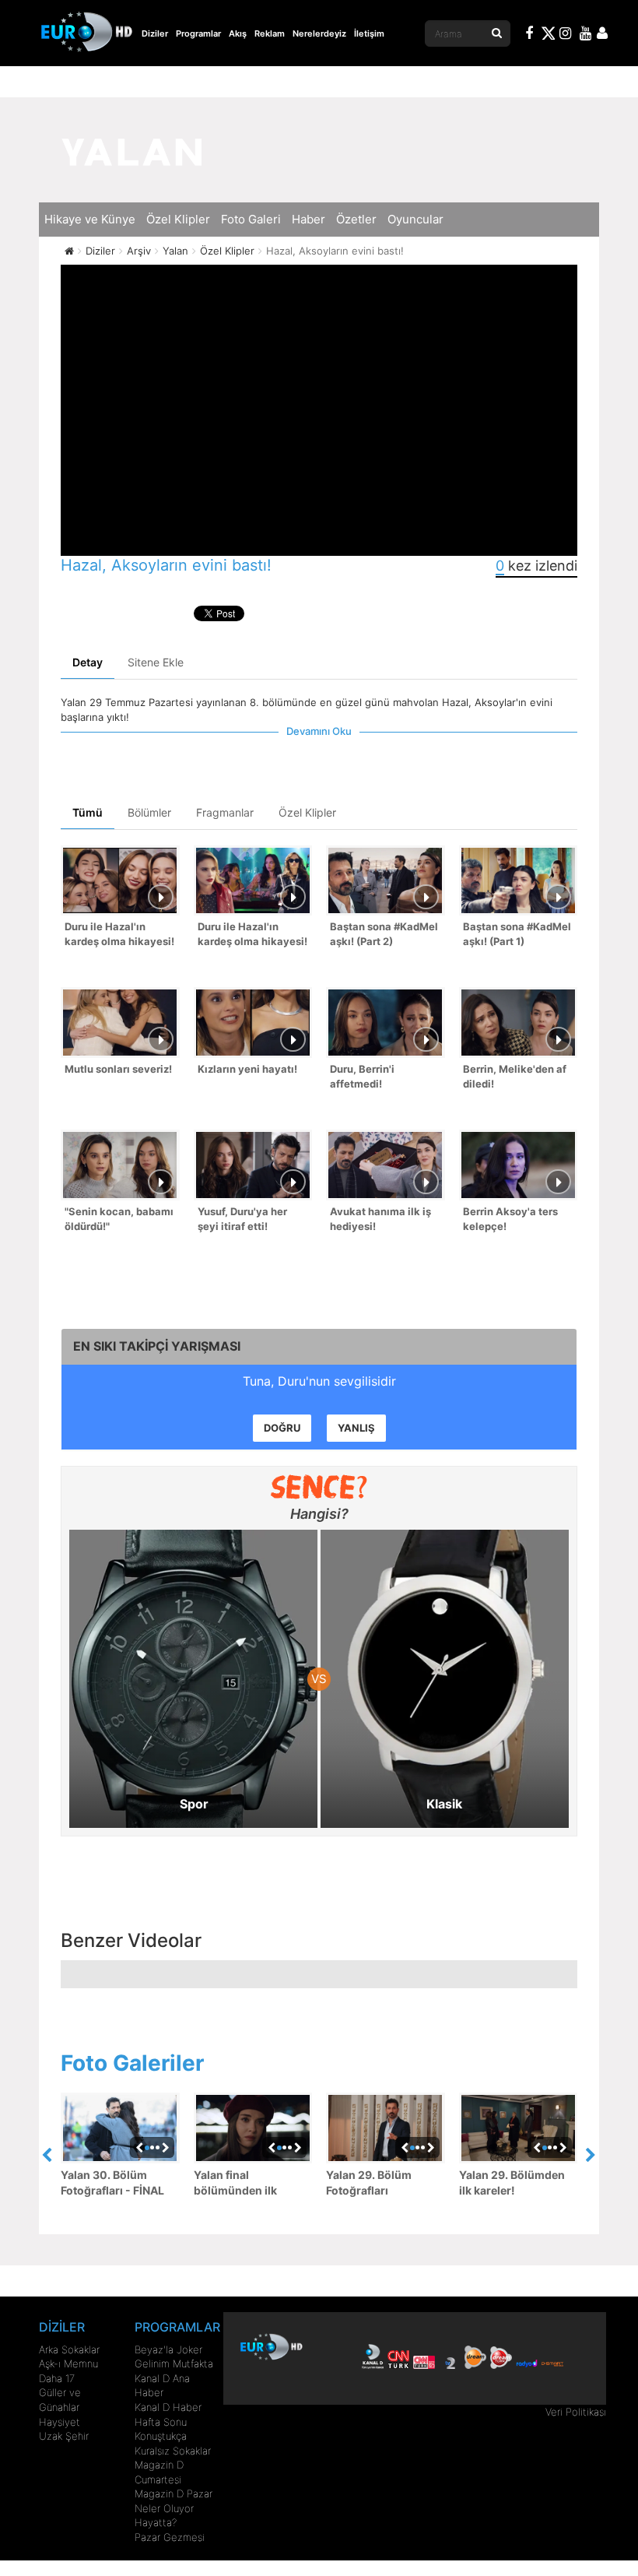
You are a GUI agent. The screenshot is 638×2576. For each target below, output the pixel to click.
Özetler (356, 219)
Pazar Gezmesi (170, 2537)
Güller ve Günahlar (60, 2400)
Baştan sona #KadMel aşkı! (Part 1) (517, 934)
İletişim (369, 33)
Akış (238, 33)
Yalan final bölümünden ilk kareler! (235, 2183)
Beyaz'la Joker (168, 2349)
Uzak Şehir (64, 2436)
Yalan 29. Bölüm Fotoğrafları (369, 2182)
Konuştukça (161, 2436)
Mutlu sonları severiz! (118, 1069)
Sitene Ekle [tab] (156, 662)
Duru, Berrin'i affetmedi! (362, 1076)
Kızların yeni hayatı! (247, 1069)
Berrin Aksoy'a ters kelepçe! (510, 1219)
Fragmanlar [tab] (225, 812)
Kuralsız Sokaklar (173, 2451)
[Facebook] (530, 35)
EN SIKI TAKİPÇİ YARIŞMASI (157, 1346)
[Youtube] (586, 35)
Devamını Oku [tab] (319, 731)
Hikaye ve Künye (90, 219)
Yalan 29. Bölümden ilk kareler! (512, 2182)
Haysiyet (60, 2422)
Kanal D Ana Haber (162, 2386)
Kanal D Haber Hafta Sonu (168, 2414)
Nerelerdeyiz (319, 33)
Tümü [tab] (88, 812)
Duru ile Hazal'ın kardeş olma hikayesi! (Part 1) (252, 935)
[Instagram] (566, 35)
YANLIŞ (356, 1428)
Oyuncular (415, 219)
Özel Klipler (178, 219)
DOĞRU (282, 1428)
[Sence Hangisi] (319, 1487)
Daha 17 (57, 2378)
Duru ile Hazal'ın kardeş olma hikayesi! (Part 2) (119, 935)
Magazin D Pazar (174, 2493)
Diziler (155, 33)
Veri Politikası (576, 2412)
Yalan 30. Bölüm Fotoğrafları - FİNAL (112, 2182)
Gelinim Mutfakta (174, 2363)
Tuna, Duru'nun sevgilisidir (319, 1381)
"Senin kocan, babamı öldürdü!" (119, 1219)
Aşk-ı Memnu (68, 2363)
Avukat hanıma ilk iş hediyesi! (380, 1219)
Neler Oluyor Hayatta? (164, 2516)
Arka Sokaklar (69, 2349)
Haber (308, 219)
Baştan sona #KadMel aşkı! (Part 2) (384, 934)
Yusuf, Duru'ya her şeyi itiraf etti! (242, 1219)
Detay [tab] (88, 662)
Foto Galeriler (132, 2063)
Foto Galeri (251, 219)
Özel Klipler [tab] (307, 812)
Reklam (270, 33)
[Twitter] (548, 36)
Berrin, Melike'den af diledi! (515, 1076)
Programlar (198, 33)
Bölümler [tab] (149, 812)
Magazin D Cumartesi (159, 2472)
